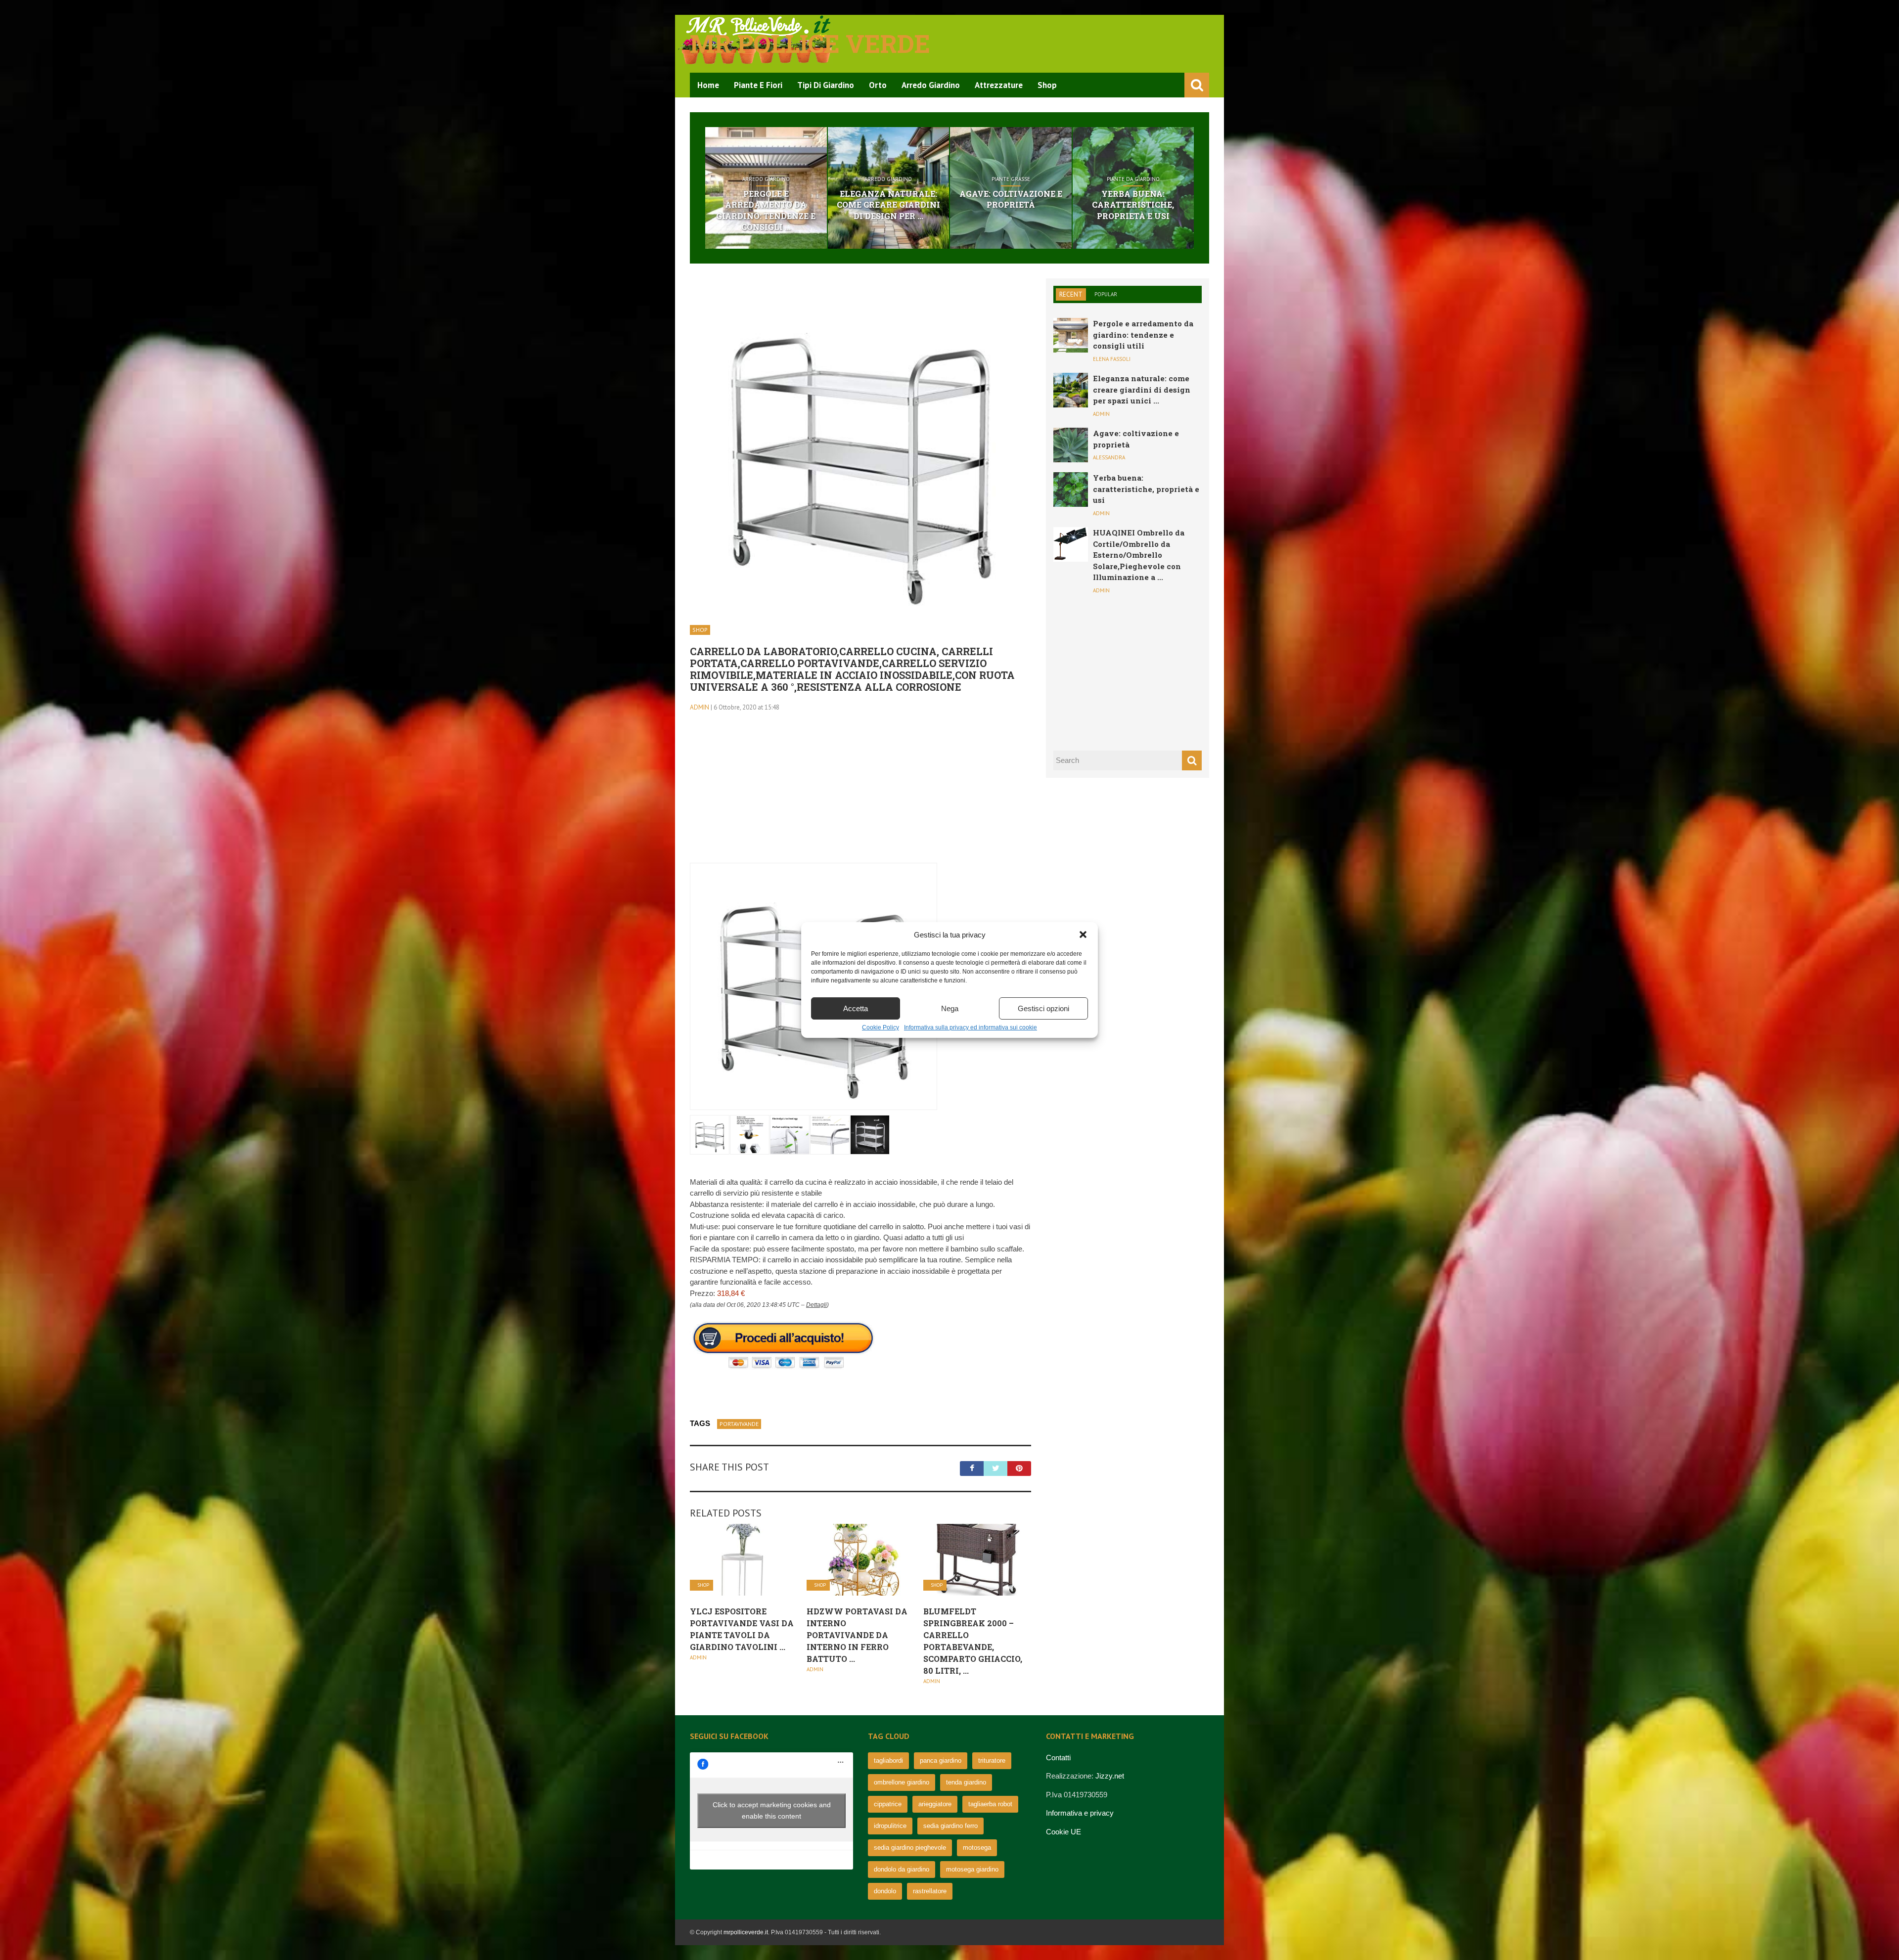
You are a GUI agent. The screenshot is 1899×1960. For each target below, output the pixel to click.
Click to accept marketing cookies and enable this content (772, 1810)
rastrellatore (930, 1891)
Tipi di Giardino (826, 85)
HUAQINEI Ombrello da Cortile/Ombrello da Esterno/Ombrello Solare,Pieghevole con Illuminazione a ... (1139, 555)
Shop (1047, 85)
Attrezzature (999, 85)
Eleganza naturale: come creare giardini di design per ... (888, 205)
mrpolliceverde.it (746, 1932)
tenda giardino (966, 1782)
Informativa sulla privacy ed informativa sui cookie (971, 1027)
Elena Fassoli (1112, 359)
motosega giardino (972, 1869)
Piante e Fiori (758, 85)
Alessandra (1109, 457)
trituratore (992, 1760)
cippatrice (888, 1804)
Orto (878, 85)
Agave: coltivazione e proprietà (1011, 199)
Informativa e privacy (1080, 1813)
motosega (977, 1848)
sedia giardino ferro (950, 1826)
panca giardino (941, 1760)
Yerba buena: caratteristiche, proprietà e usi (1133, 205)
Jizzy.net (1110, 1776)
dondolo (885, 1891)
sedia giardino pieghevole (910, 1848)
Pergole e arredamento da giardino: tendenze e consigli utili (1143, 334)
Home (708, 85)
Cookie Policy (881, 1027)
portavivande (739, 1424)
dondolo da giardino (902, 1869)
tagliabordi (888, 1760)
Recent (1071, 294)
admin (700, 707)
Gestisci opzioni (1043, 1008)
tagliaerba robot (990, 1804)
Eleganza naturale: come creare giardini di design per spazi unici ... (1142, 389)
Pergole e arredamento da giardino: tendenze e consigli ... (766, 210)
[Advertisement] (860, 794)
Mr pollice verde (810, 44)
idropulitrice (890, 1826)
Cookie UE (1063, 1832)
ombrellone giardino (902, 1782)
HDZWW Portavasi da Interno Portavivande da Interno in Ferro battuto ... (857, 1635)
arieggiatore (935, 1804)
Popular (1106, 294)
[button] (1083, 935)
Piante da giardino (1133, 179)
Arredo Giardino (931, 85)
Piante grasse (1011, 179)
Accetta (856, 1008)
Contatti (1058, 1758)
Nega (950, 1008)
